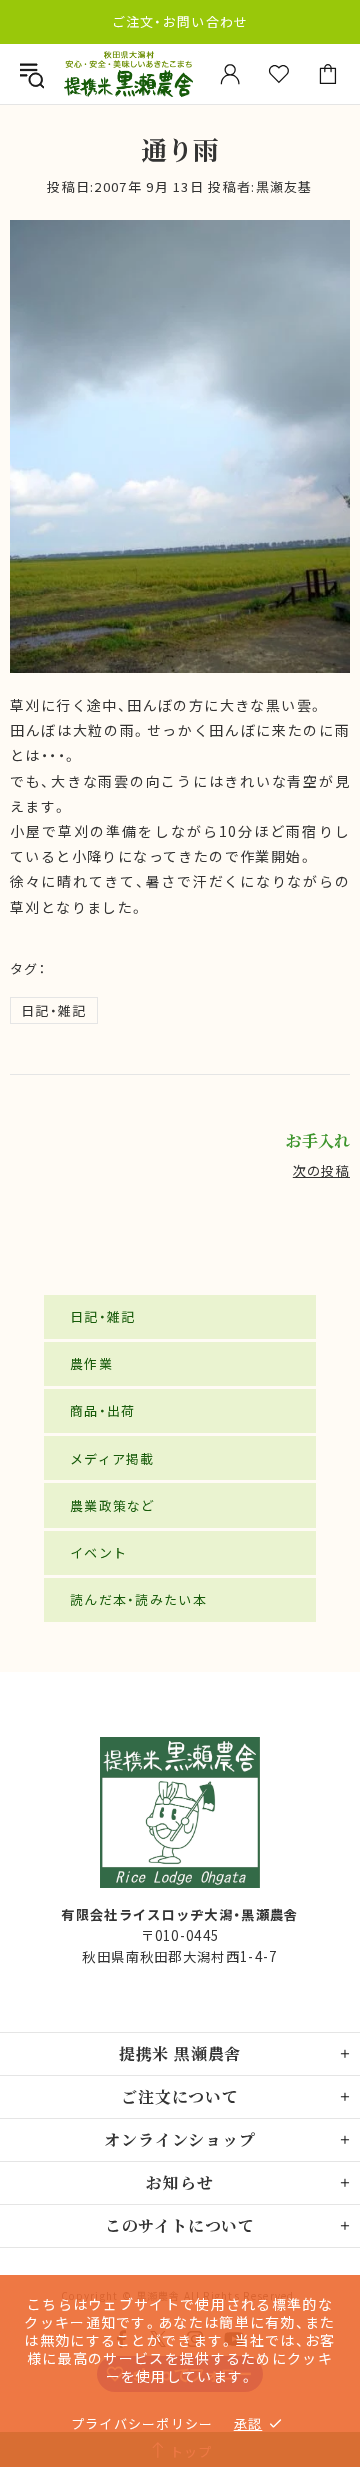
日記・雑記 (54, 1010)
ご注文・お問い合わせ (180, 21)
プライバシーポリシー (142, 2423)
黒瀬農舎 (128, 74)
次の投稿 (321, 1170)
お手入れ (318, 1141)
